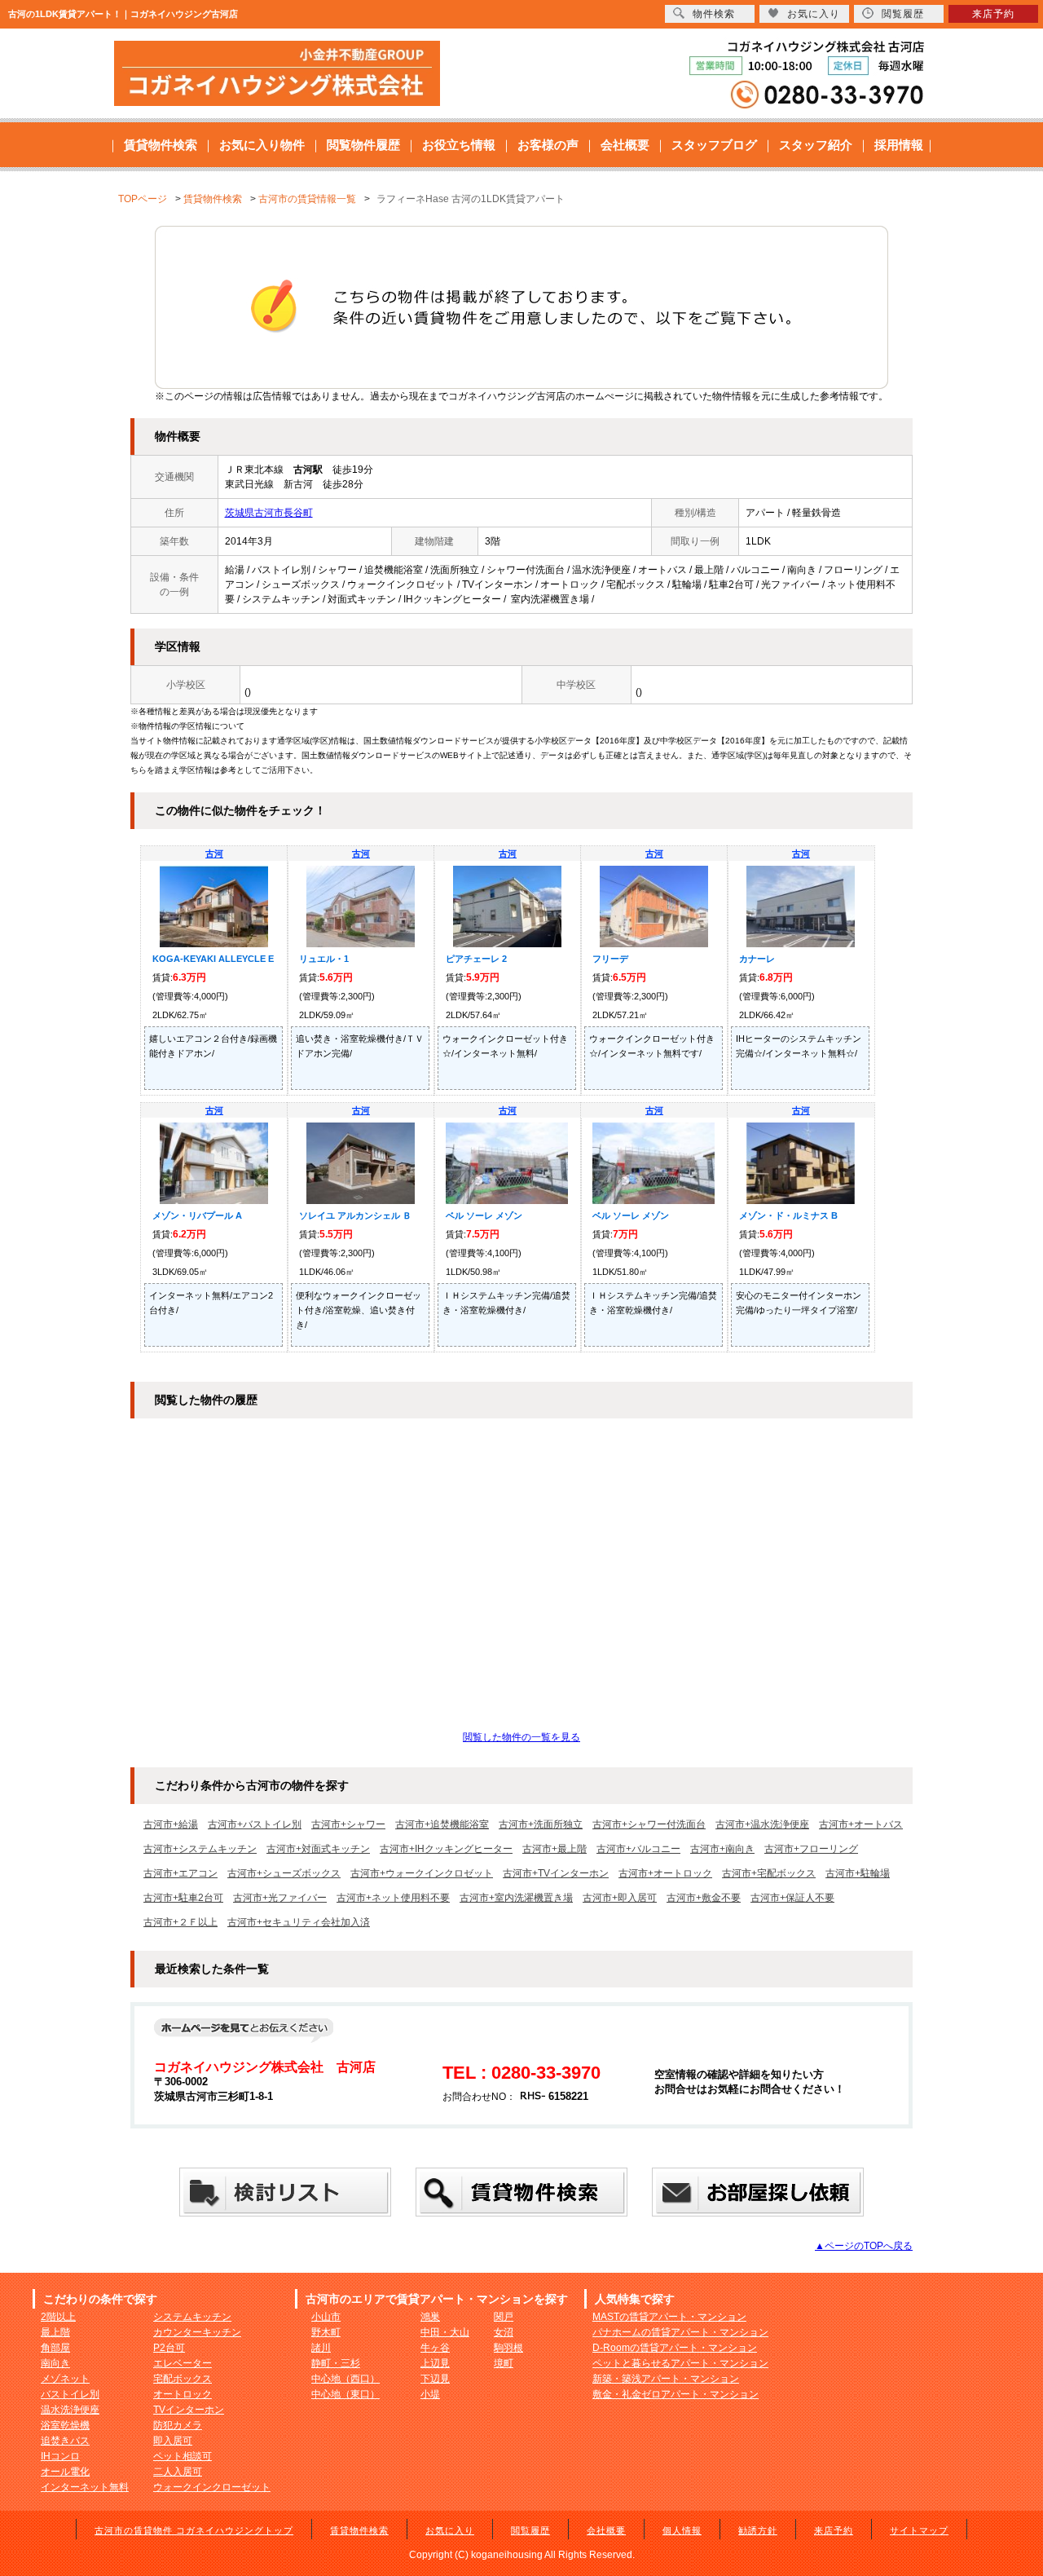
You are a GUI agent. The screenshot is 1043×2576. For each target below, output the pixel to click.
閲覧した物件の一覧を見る (521, 1737)
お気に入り (450, 2530)
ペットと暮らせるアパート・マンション (680, 2363)
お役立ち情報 (459, 145)
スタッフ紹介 (816, 145)
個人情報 (682, 2530)
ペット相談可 (183, 2456)
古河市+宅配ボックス (769, 1873)
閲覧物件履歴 (363, 145)
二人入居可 (178, 2472)
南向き (55, 2363)
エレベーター (183, 2363)
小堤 (430, 2394)
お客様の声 (548, 145)
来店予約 (834, 2530)
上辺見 (435, 2363)
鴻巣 (430, 2317)
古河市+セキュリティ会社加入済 (299, 1922)
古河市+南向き (722, 1849)
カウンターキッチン (197, 2332)
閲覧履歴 (530, 2530)
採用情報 (899, 145)
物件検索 (714, 14)
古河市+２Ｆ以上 (180, 1922)
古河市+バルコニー (638, 1849)
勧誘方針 (758, 2530)
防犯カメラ (178, 2425)
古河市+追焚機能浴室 (442, 1824)
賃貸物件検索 (161, 145)
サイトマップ (919, 2530)
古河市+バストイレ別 (255, 1824)
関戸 (504, 2317)
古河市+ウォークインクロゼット (422, 1873)
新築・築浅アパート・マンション (666, 2379)
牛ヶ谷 (435, 2348)
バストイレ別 (70, 2394)
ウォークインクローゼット (212, 2487)
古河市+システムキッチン (200, 1849)
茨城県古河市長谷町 (269, 513)
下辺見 (435, 2379)
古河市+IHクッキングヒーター (446, 1849)
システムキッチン (192, 2317)
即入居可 (173, 2441)
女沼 (504, 2332)
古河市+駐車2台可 (183, 1898)
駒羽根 (508, 2348)
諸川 (321, 2348)
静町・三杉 (336, 2363)
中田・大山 (445, 2332)
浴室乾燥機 (65, 2425)
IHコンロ (60, 2456)
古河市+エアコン (180, 1873)
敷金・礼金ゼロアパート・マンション (676, 2394)
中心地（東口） (345, 2394)
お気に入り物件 (262, 145)
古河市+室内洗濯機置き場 (516, 1898)
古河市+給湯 (171, 1824)
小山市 (326, 2317)
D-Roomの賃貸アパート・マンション (675, 2348)
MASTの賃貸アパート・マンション (669, 2317)
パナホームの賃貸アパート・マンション (680, 2332)
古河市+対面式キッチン (318, 1849)
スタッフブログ (714, 145)
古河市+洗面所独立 (541, 1824)
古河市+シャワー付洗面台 (649, 1824)
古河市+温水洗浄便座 (762, 1824)
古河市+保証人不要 (792, 1898)
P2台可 (169, 2348)
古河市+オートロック (665, 1873)
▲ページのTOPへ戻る (864, 2246)
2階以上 (58, 2317)
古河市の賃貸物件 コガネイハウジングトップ (194, 2530)
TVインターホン (189, 2410)
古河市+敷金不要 (704, 1898)
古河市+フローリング (811, 1849)
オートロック (183, 2394)
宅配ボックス (183, 2379)
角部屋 (55, 2348)
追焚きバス (65, 2441)
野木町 (326, 2332)
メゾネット (65, 2379)
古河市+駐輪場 (858, 1873)
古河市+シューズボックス (284, 1873)
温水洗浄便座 (70, 2410)
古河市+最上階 (555, 1849)
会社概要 (625, 145)
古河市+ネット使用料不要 (393, 1898)
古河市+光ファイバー (280, 1898)
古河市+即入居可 (620, 1898)
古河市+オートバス (861, 1824)
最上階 (55, 2332)
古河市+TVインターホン (556, 1873)
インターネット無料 (85, 2487)
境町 (504, 2363)
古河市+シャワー (348, 1824)
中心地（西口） (345, 2379)
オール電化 (65, 2472)
